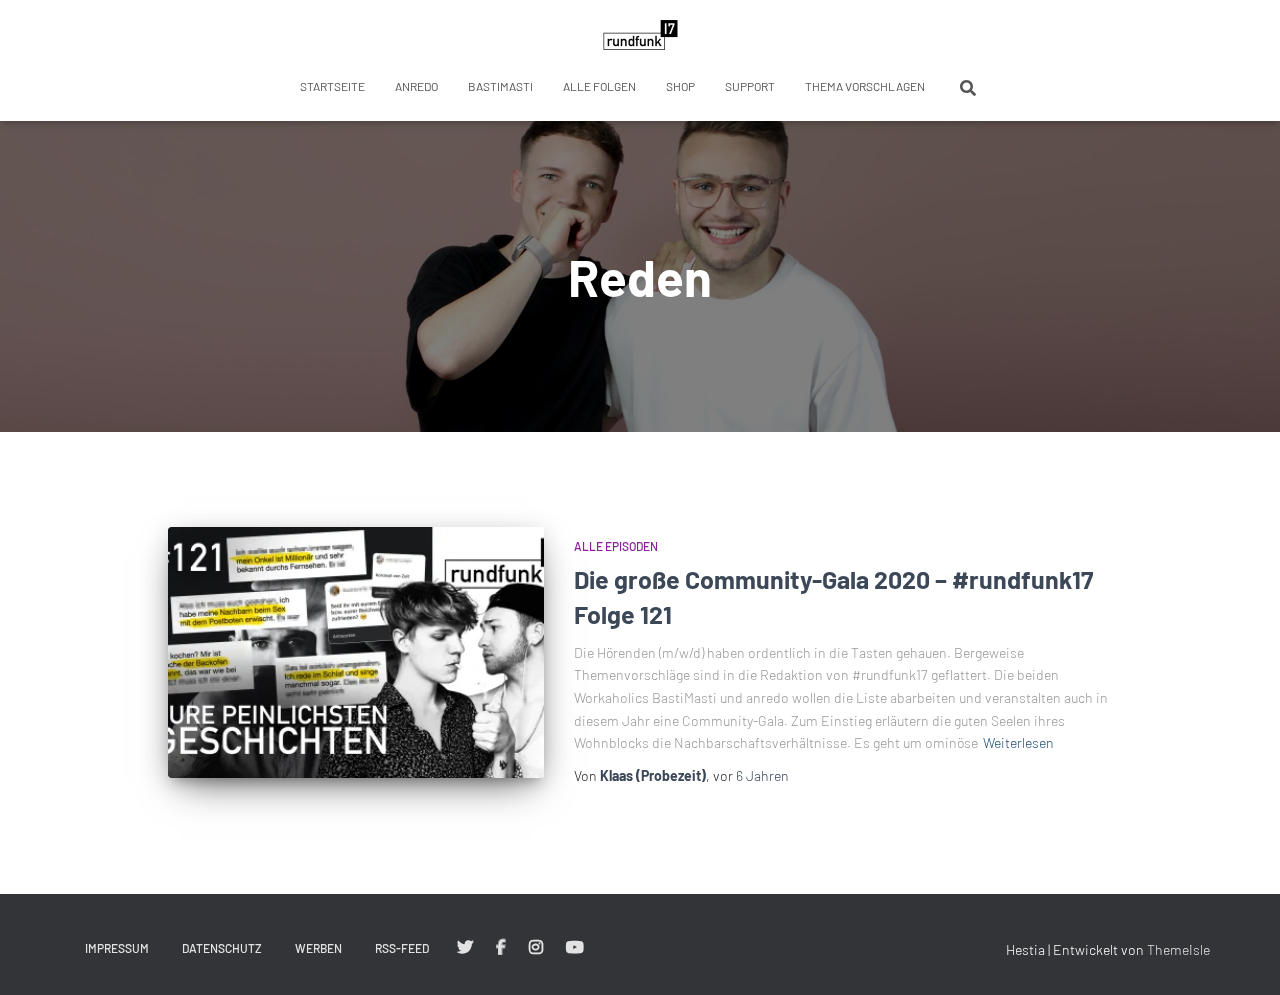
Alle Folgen (599, 86)
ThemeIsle (1178, 949)
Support (750, 86)
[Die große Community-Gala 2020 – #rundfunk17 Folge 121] (356, 652)
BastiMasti (500, 86)
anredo (416, 86)
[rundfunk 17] (640, 35)
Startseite (332, 86)
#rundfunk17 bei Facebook (501, 948)
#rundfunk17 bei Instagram (536, 948)
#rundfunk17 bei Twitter (465, 948)
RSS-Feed (402, 948)
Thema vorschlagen (865, 86)
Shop (680, 86)
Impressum (117, 948)
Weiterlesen (1018, 742)
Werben (318, 948)
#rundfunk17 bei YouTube (575, 948)
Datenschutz (222, 948)
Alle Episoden (616, 546)
